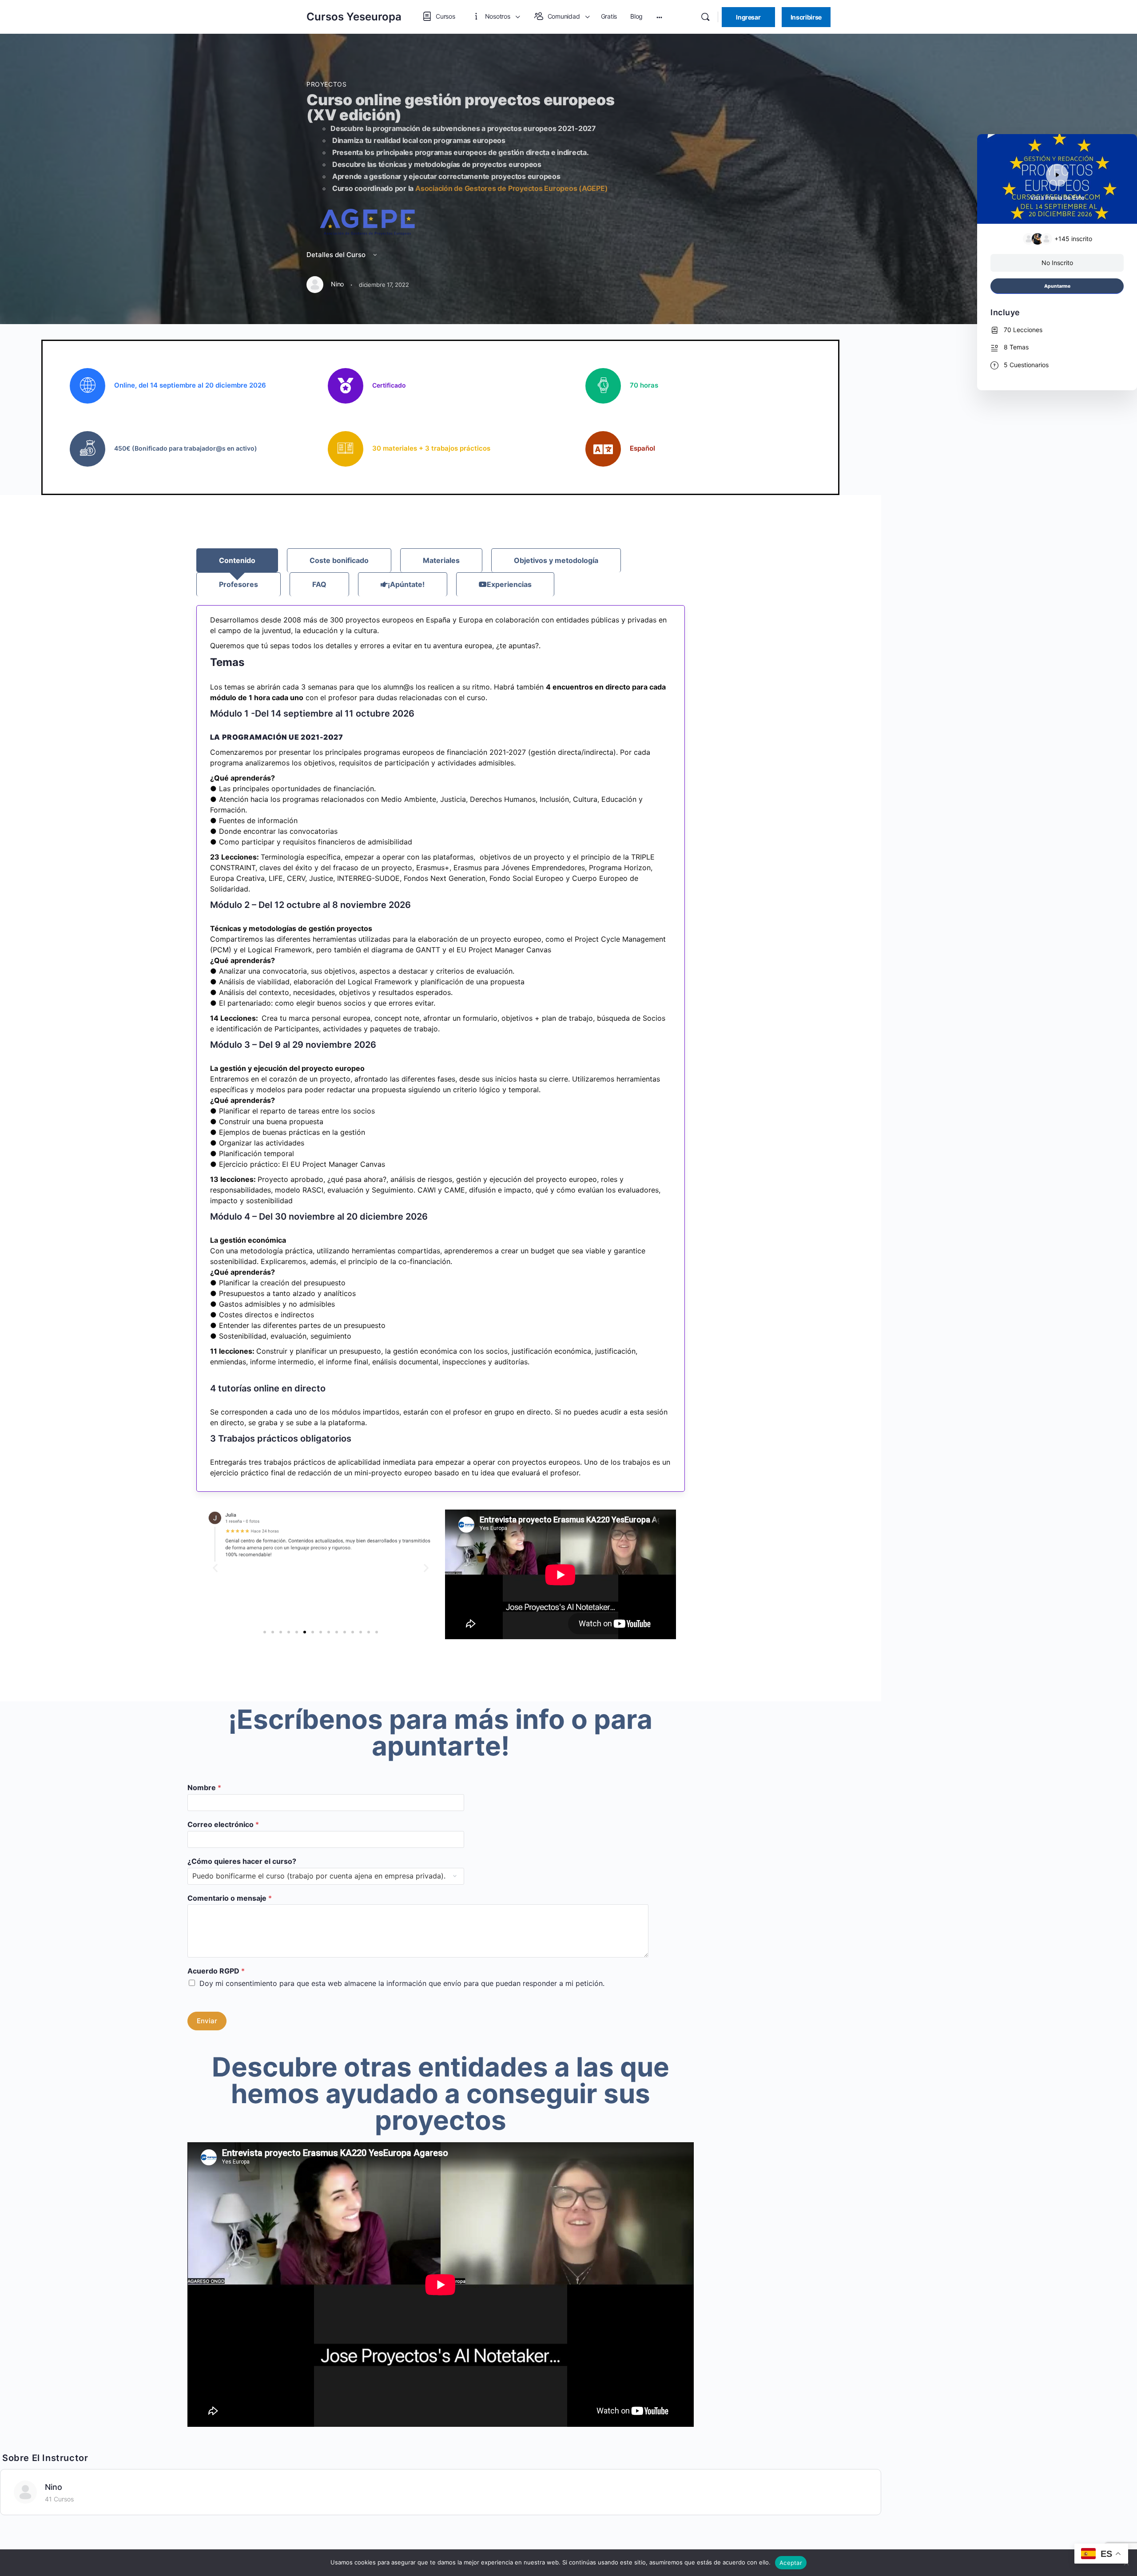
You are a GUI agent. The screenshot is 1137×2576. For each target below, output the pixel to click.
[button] (215, 1567)
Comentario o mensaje (230, 1898)
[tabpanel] (441, 1048)
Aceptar (791, 2563)
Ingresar (748, 17)
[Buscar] (705, 17)
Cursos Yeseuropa (354, 17)
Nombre (204, 1787)
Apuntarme (1057, 286)
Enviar (207, 2021)
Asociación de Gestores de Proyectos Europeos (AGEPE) (512, 188)
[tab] (237, 560)
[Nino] (25, 2491)
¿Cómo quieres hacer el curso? (242, 1861)
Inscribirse (806, 17)
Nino (54, 2487)
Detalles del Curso (337, 255)
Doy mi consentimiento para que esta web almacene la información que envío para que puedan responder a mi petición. (402, 1983)
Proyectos (327, 84)
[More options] (659, 17)
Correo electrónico (223, 1824)
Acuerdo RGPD (216, 1971)
